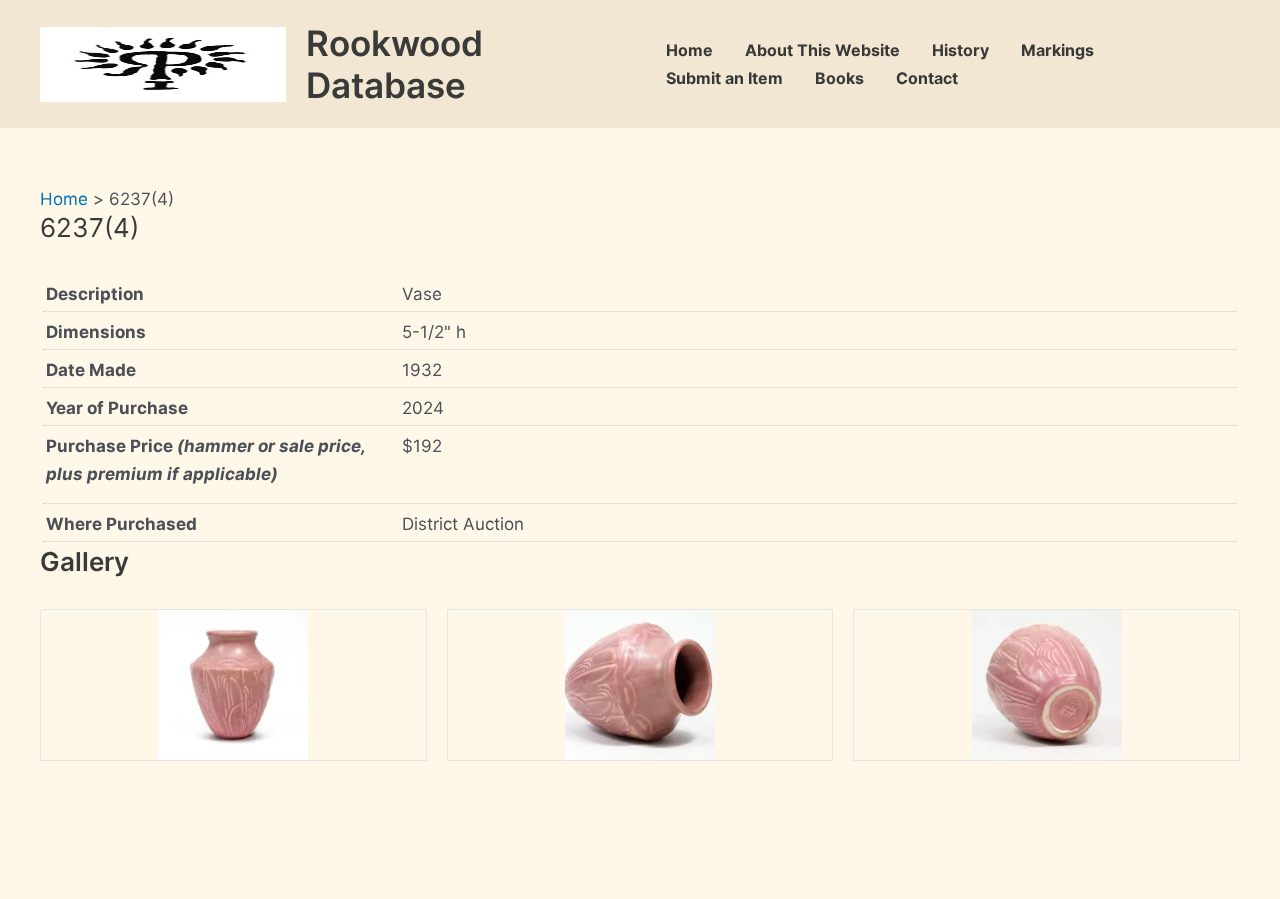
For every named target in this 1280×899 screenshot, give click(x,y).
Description (95, 294)
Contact (927, 78)
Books (839, 78)
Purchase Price (205, 460)
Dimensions (96, 332)
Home (689, 50)
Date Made (91, 370)
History (960, 50)
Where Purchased (121, 524)
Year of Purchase (117, 408)
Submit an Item (724, 78)
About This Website (822, 50)
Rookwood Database (394, 64)
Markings (1057, 50)
